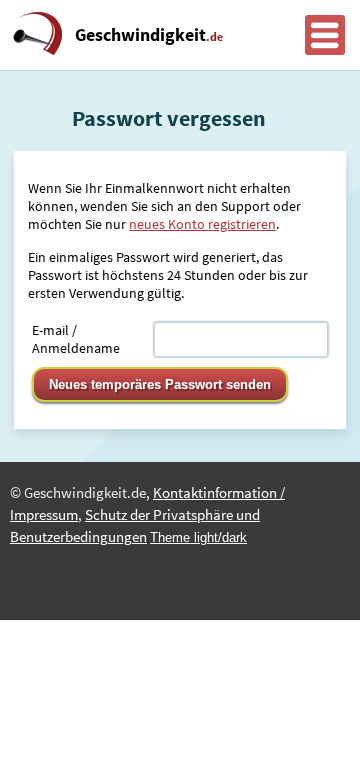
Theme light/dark (198, 537)
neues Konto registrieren (202, 224)
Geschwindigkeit (149, 35)
